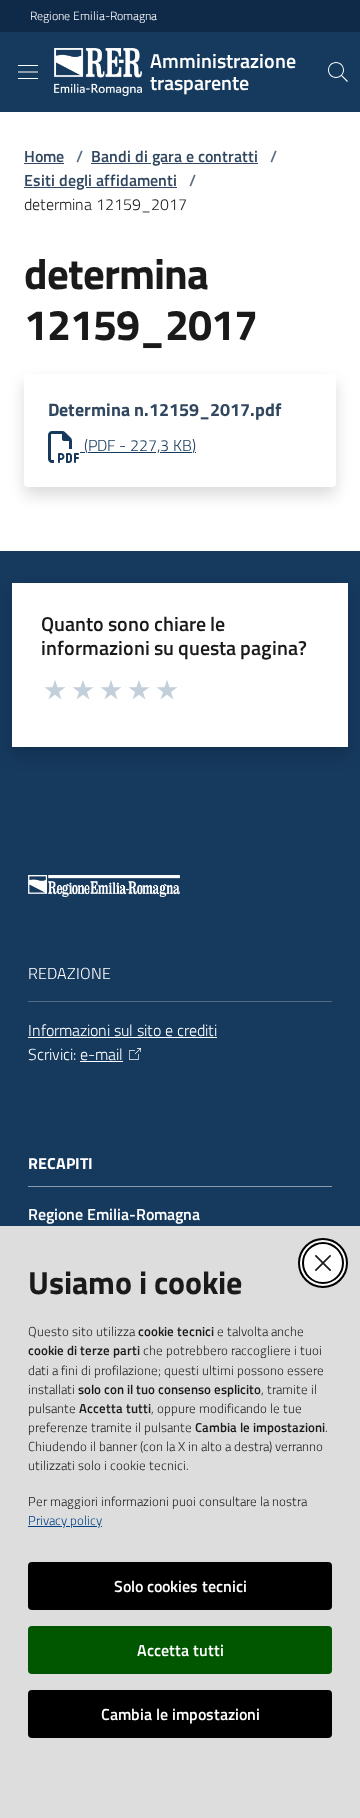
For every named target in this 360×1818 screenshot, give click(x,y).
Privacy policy (65, 1520)
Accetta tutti (180, 1650)
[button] (338, 72)
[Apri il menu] (28, 72)
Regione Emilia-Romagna (93, 16)
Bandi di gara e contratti (174, 156)
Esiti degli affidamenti (100, 180)
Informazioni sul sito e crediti (122, 1030)
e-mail (101, 1054)
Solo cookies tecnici (180, 1586)
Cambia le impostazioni (180, 1714)
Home (44, 156)
